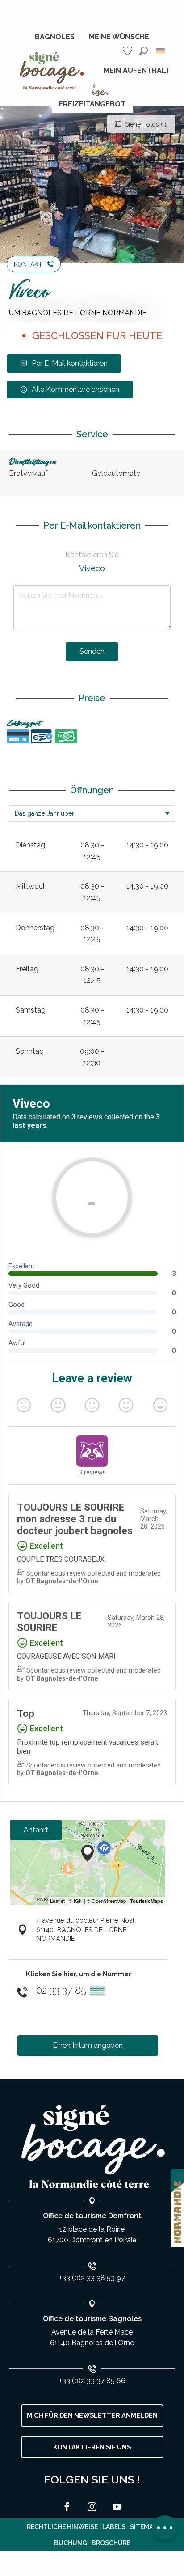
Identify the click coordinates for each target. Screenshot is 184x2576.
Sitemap (144, 2527)
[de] (161, 51)
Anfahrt (36, 1830)
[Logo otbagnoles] (92, 2147)
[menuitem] (55, 37)
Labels (114, 2527)
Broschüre (111, 2543)
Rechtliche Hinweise (62, 2527)
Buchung (71, 2543)
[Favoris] (129, 51)
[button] (144, 51)
